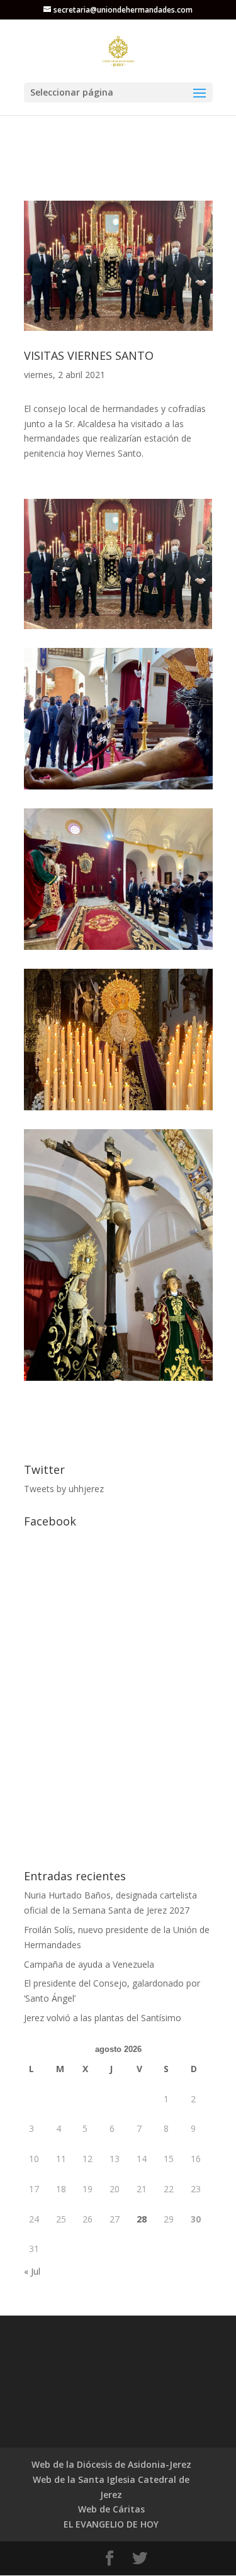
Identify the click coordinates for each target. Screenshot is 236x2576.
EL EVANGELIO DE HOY (111, 2524)
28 (142, 2219)
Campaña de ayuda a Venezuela (89, 1964)
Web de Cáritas (111, 2509)
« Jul (32, 2271)
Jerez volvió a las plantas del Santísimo (103, 2018)
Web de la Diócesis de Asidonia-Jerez (111, 2464)
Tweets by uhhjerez (64, 1489)
